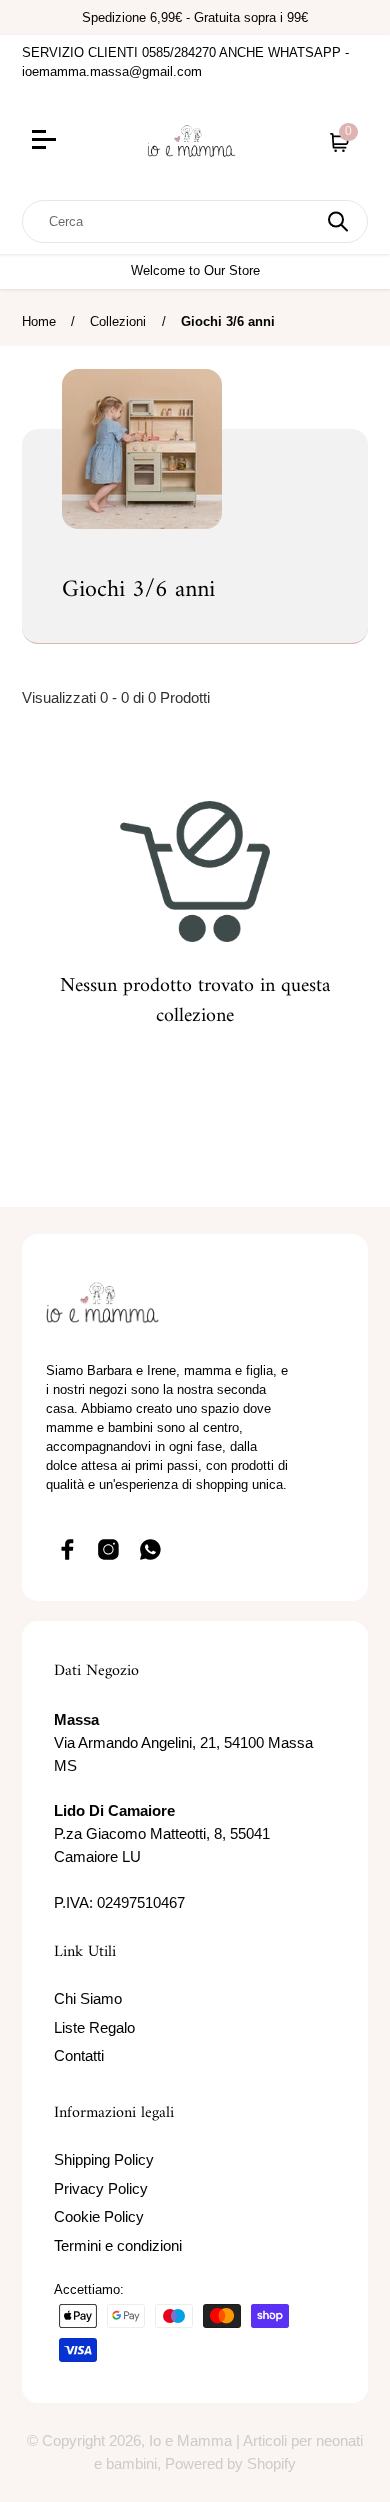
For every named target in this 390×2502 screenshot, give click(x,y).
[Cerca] (338, 221)
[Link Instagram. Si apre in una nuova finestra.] (109, 1549)
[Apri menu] (70, 142)
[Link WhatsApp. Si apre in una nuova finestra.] (151, 1549)
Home (39, 321)
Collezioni (118, 321)
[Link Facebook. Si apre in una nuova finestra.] (67, 1549)
